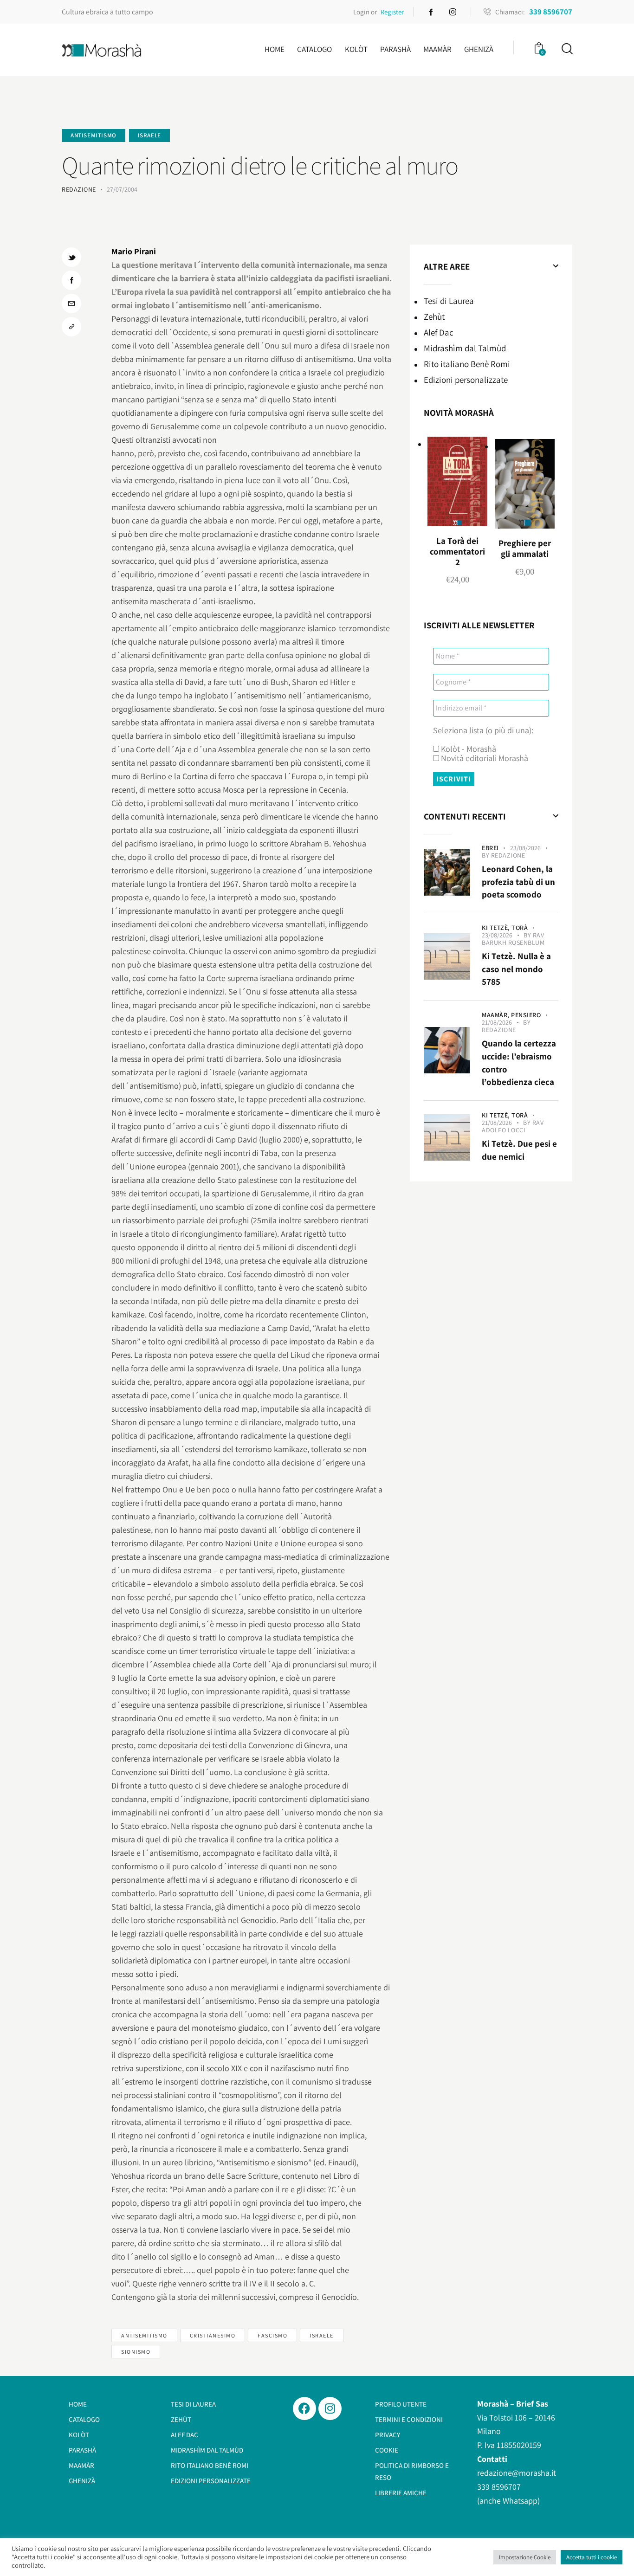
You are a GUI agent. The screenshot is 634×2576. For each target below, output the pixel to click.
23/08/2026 (525, 848)
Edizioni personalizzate (466, 380)
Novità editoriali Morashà (484, 758)
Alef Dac (439, 332)
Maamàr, (496, 1015)
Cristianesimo (213, 2335)
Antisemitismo (94, 135)
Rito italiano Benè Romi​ (467, 364)
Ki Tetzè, (497, 928)
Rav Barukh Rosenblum (513, 939)
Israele (149, 135)
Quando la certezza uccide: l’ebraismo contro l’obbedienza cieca (519, 1062)
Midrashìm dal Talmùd (465, 348)
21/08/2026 (497, 1022)
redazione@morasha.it (517, 2473)
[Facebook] (304, 2408)
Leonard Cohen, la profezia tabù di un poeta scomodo (518, 881)
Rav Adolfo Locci (513, 1126)
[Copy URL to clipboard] (71, 327)
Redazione (508, 855)
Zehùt (434, 316)
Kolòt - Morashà (468, 749)
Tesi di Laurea (449, 301)
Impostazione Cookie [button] (525, 2557)
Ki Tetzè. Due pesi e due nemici (519, 1150)
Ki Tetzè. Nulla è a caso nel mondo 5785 (516, 969)
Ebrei (490, 848)
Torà (520, 928)
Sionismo (136, 2352)
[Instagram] (330, 2408)
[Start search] (566, 49)
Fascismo (272, 2335)
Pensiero (526, 1015)
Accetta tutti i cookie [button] (592, 2557)
